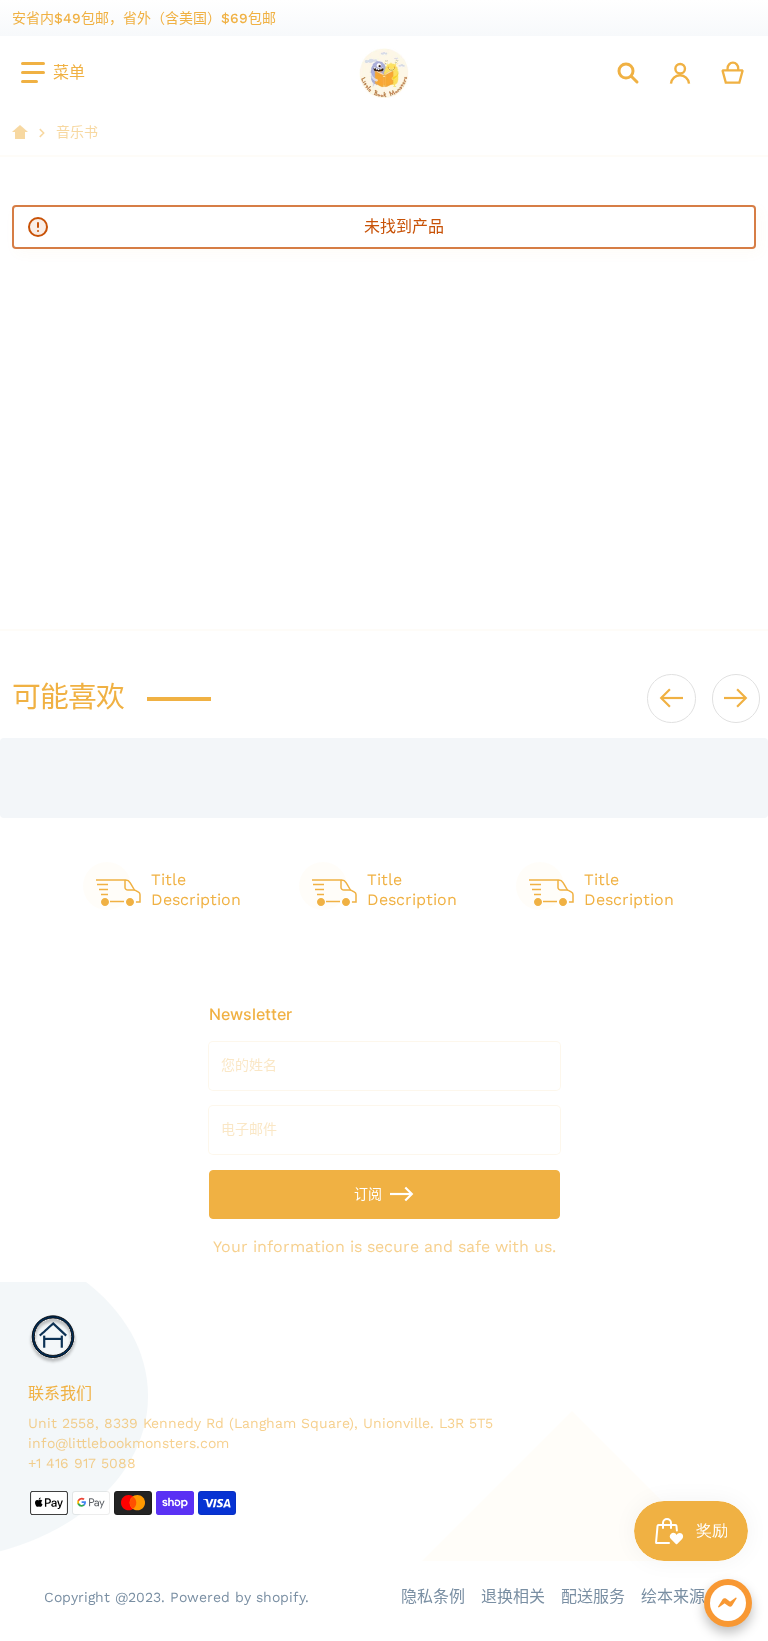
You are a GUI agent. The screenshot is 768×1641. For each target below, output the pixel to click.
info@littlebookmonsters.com (128, 1443)
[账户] (680, 73)
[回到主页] (20, 133)
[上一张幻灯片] (671, 698)
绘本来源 (673, 1596)
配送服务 (593, 1596)
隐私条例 (433, 1596)
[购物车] (733, 73)
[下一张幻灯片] (736, 698)
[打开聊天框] (728, 1603)
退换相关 (513, 1596)
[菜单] (53, 73)
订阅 (368, 1194)
